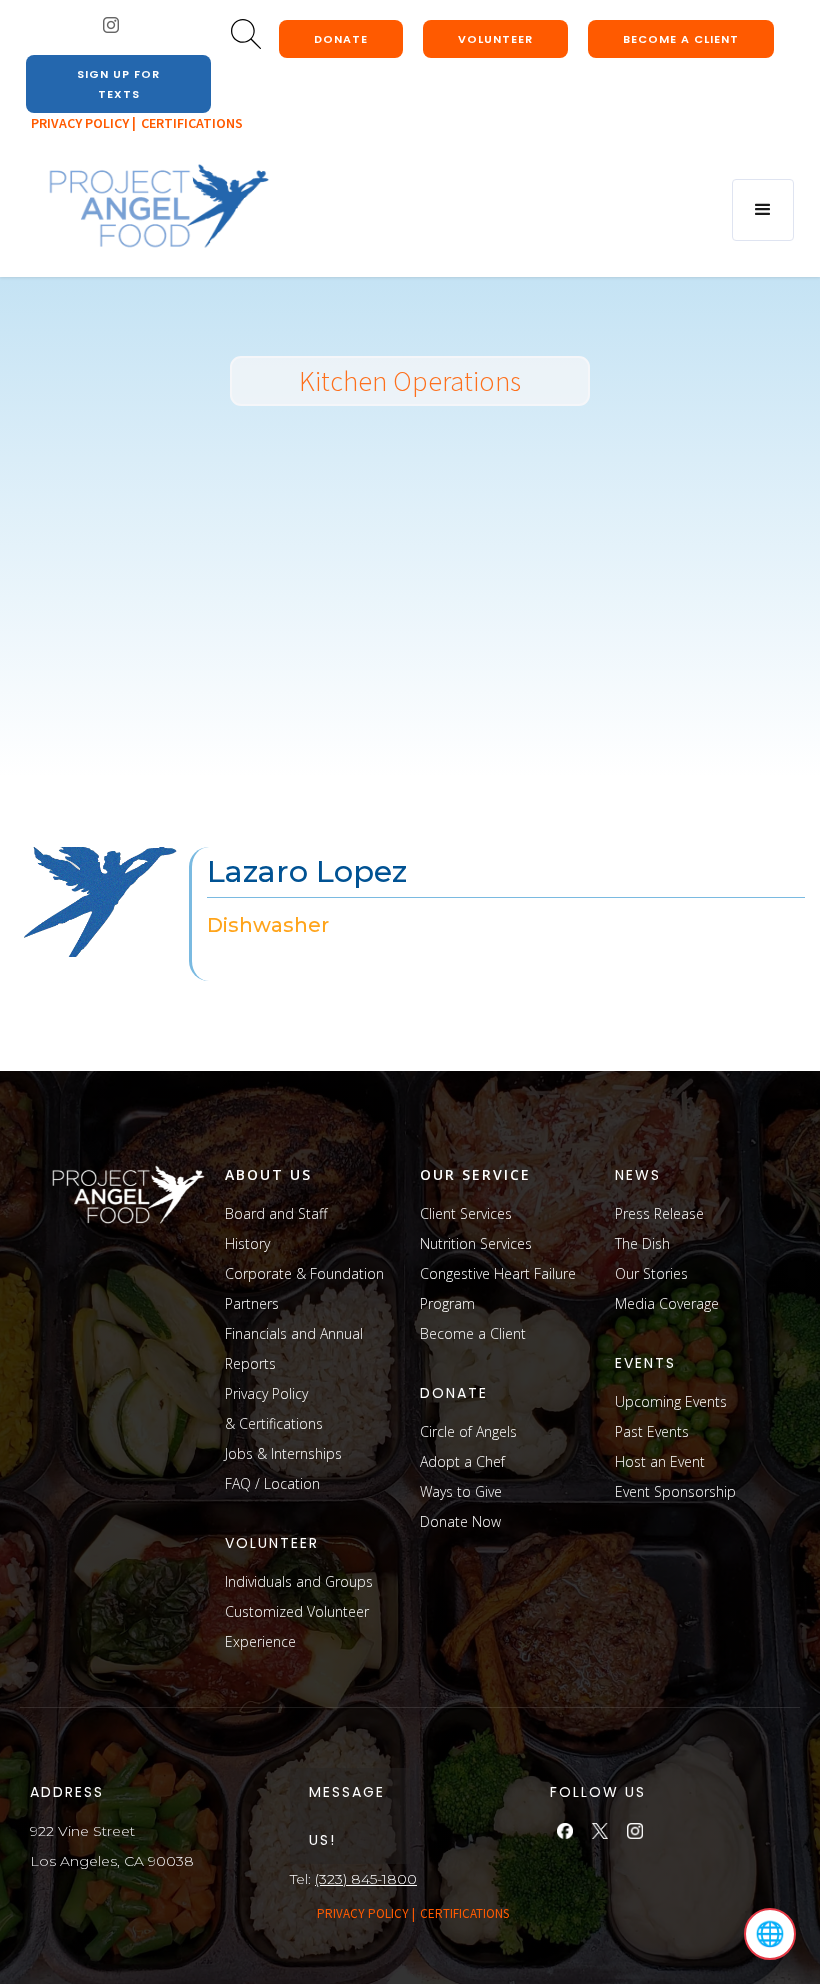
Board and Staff (276, 1213)
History (247, 1243)
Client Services (466, 1213)
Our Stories (651, 1273)
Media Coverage (667, 1303)
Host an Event (660, 1461)
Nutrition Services (476, 1243)
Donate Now (460, 1521)
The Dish (642, 1243)
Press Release (659, 1213)
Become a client (681, 39)
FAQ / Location (272, 1483)
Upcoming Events (671, 1401)
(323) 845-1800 (366, 1879)
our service (475, 1174)
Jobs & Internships (283, 1453)
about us (268, 1174)
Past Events (652, 1431)
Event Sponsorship (675, 1491)
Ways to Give (461, 1491)
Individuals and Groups (299, 1581)
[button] (763, 210)
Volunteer (495, 39)
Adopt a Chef (462, 1461)
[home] (158, 207)
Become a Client (473, 1333)
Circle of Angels (468, 1431)
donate (341, 39)
